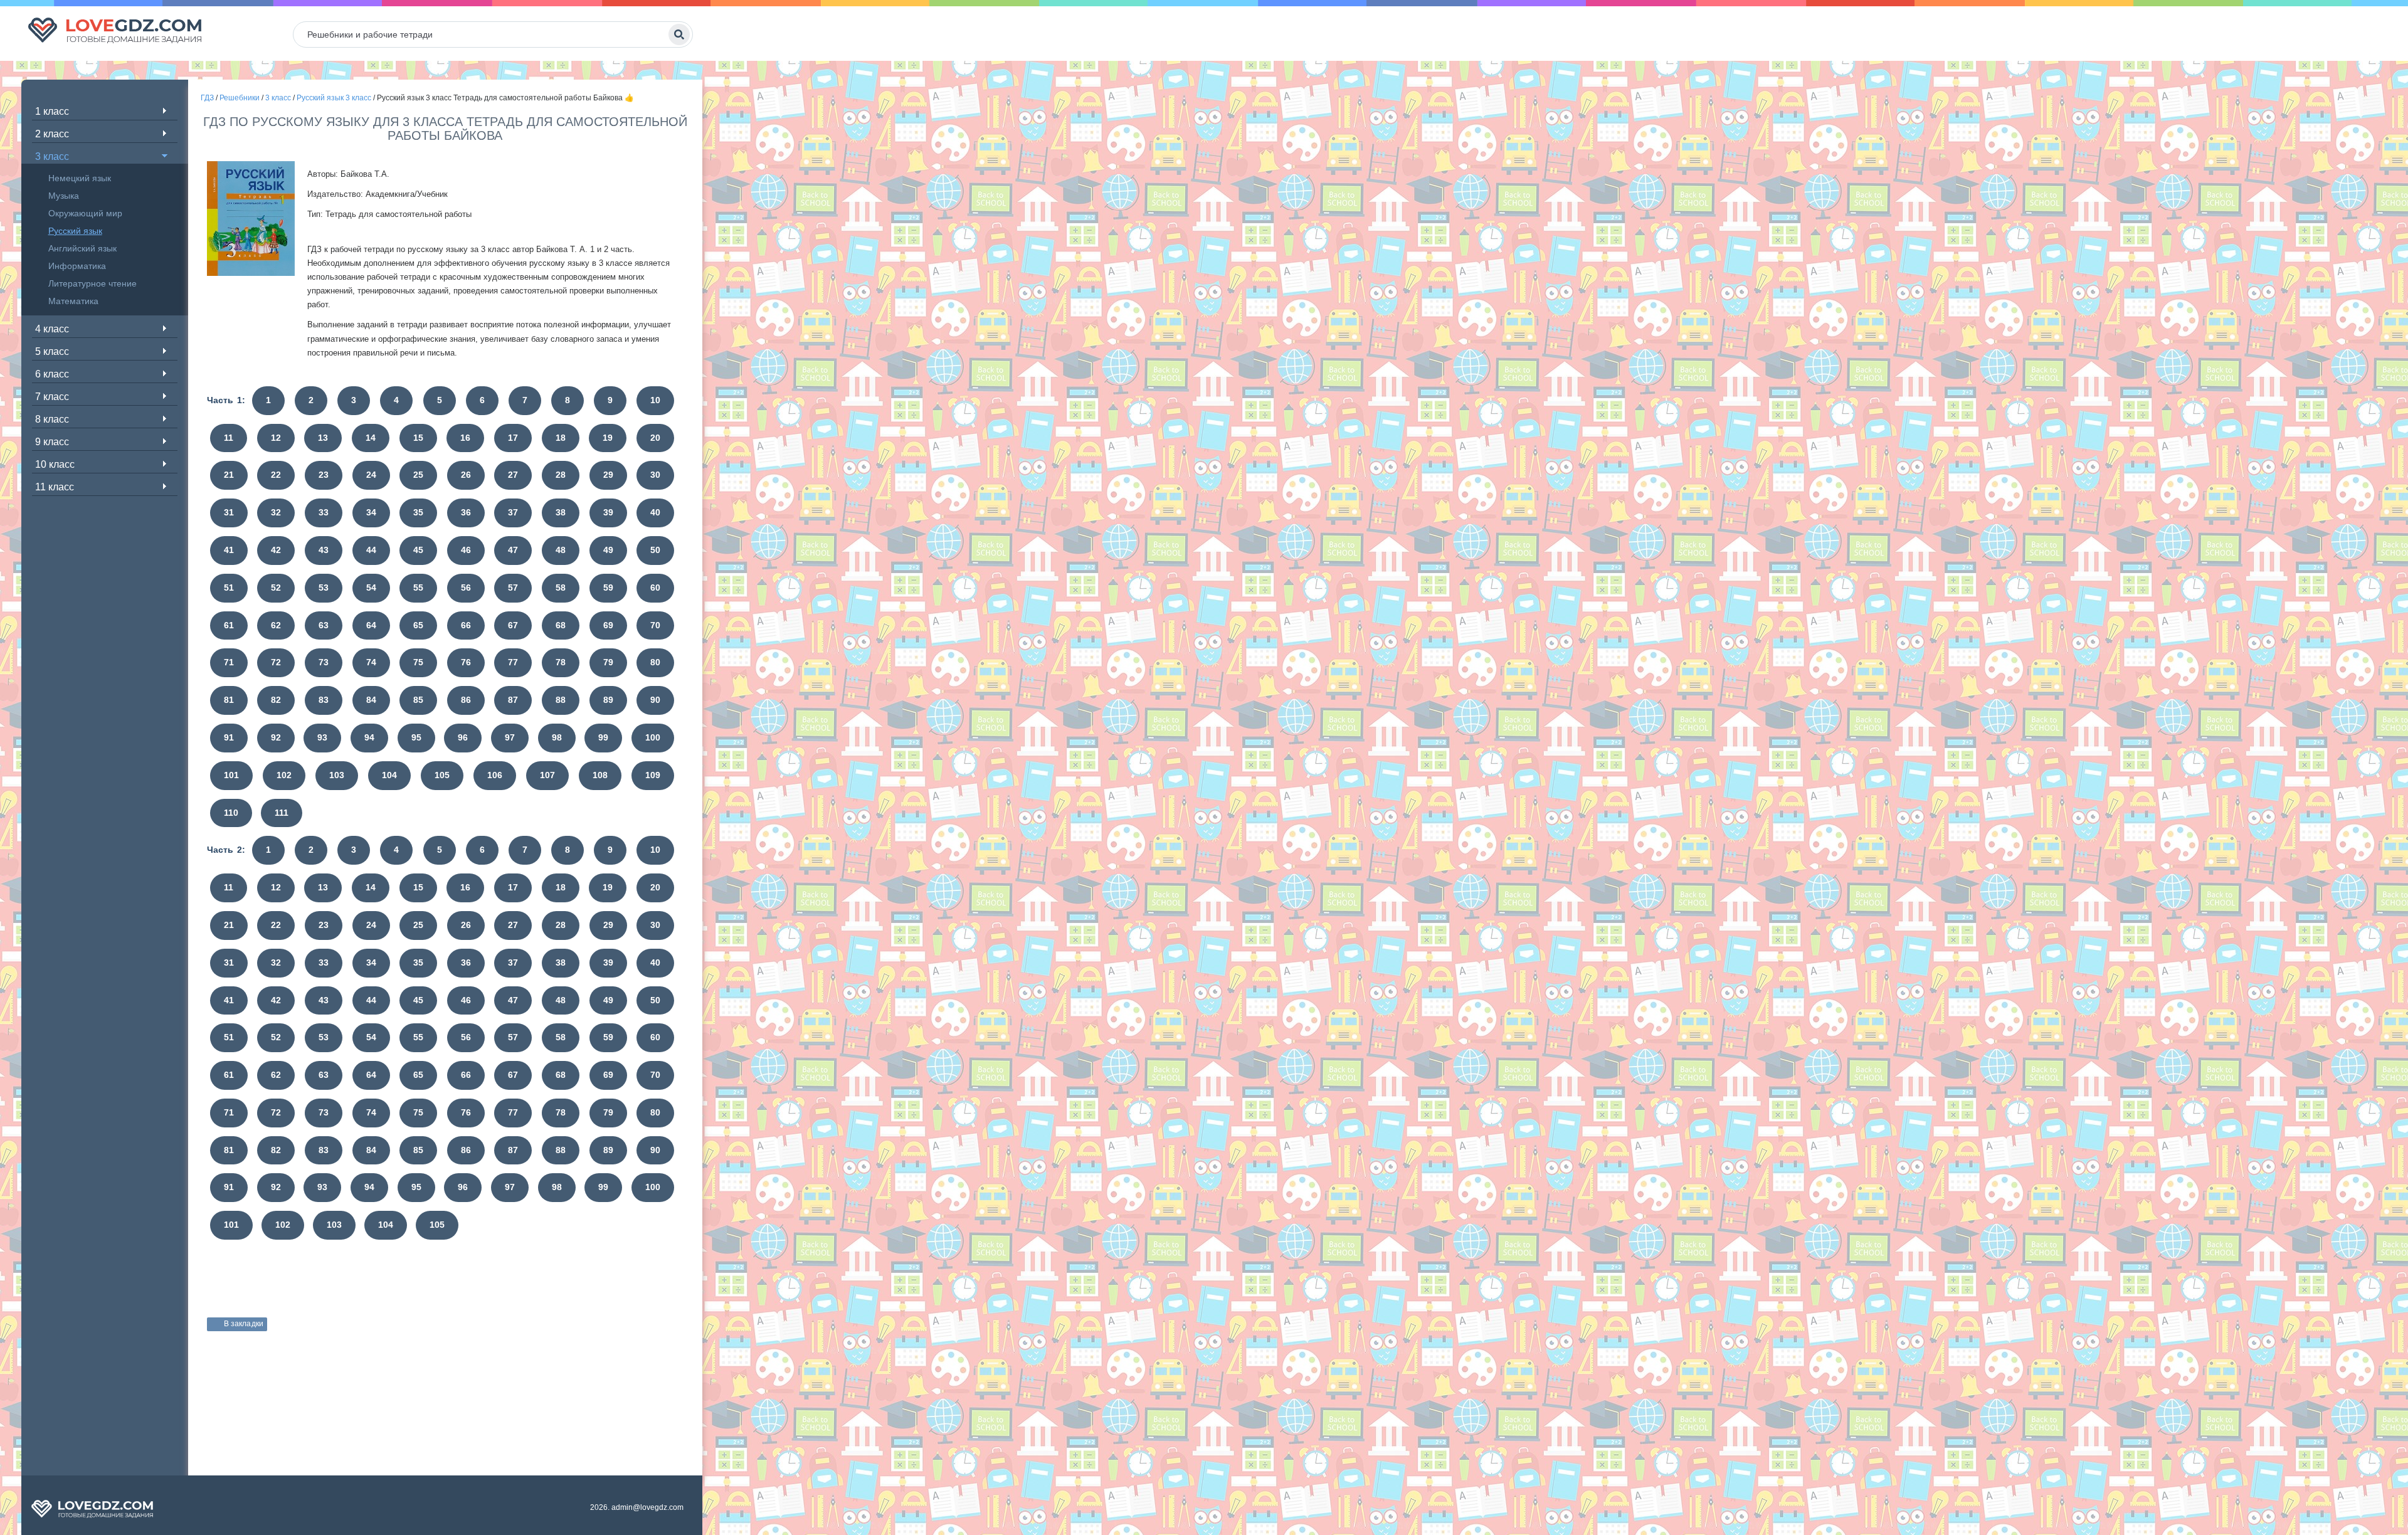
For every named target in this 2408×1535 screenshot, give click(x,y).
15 (418, 438)
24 (371, 475)
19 (608, 438)
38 (561, 512)
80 (655, 662)
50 (655, 550)
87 (513, 700)
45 (418, 550)
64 (371, 625)
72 (276, 662)
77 (513, 662)
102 (284, 775)
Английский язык (82, 248)
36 (466, 512)
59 (608, 588)
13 (323, 438)
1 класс (52, 111)
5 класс (52, 351)
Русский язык (75, 231)
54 (371, 588)
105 (442, 775)
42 (276, 550)
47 (513, 550)
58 (561, 588)
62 (276, 625)
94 (369, 737)
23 (324, 475)
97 (510, 737)
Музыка (64, 196)
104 (389, 775)
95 (416, 737)
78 (561, 662)
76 (466, 662)
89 (608, 700)
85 (418, 700)
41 (229, 550)
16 (465, 438)
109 (653, 775)
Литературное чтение (92, 283)
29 (608, 475)
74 (371, 662)
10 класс (55, 464)
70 (655, 625)
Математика (73, 301)
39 (608, 512)
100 (653, 737)
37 (513, 512)
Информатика (77, 266)
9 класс (52, 442)
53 (324, 588)
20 (655, 438)
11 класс (55, 487)
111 (282, 813)
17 (513, 438)
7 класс (52, 397)
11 (229, 438)
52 (276, 588)
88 (561, 700)
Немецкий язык (80, 178)
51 (229, 588)
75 (418, 662)
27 (513, 475)
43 (324, 550)
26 (466, 475)
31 (229, 512)
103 (337, 775)
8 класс (52, 419)
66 (466, 625)
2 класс (52, 134)
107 (547, 775)
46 (466, 550)
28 (561, 475)
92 (276, 737)
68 (561, 625)
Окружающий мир (85, 213)
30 (655, 475)
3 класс (52, 156)
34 (371, 512)
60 (655, 588)
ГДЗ (207, 98)
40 (655, 512)
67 (513, 625)
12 (276, 438)
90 (655, 700)
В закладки (244, 1324)
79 (608, 662)
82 (276, 700)
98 (557, 737)
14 (371, 438)
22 (276, 475)
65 (418, 625)
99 (603, 737)
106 (495, 775)
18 (561, 438)
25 (418, 475)
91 (229, 737)
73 (324, 662)
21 (229, 475)
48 (561, 550)
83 (324, 700)
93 (322, 737)
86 (466, 700)
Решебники (240, 98)
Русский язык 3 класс (334, 98)
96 (463, 737)
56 (466, 588)
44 (371, 550)
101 (231, 775)
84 (371, 700)
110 (231, 813)
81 (229, 700)
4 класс (52, 329)
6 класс (52, 374)
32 (276, 512)
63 (324, 625)
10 (655, 400)
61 (229, 625)
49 (608, 550)
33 (324, 512)
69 (608, 625)
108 (600, 775)
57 (513, 588)
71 (229, 662)
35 (418, 512)
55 (418, 588)
